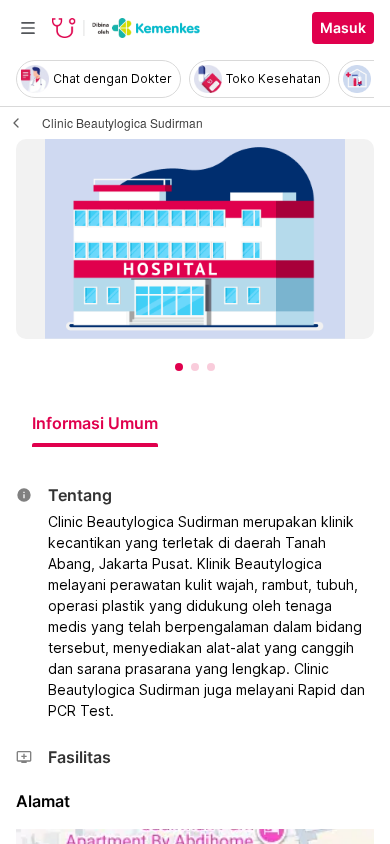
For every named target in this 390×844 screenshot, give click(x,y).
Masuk (343, 28)
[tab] (95, 423)
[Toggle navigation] (28, 28)
